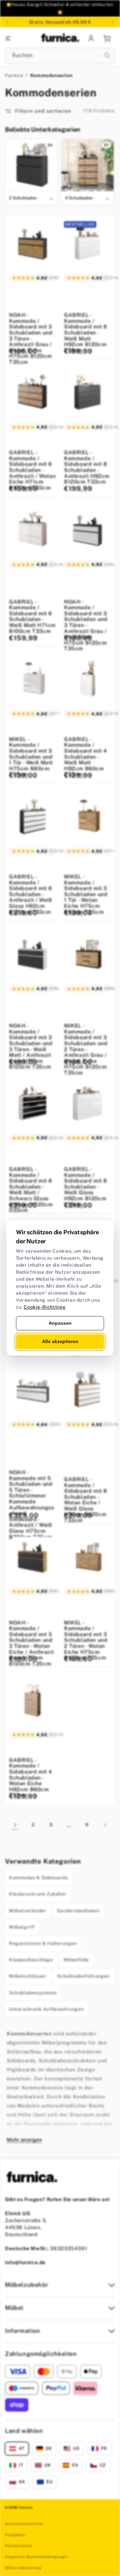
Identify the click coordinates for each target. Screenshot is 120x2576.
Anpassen (60, 1323)
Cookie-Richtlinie (44, 1307)
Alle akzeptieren (60, 1342)
